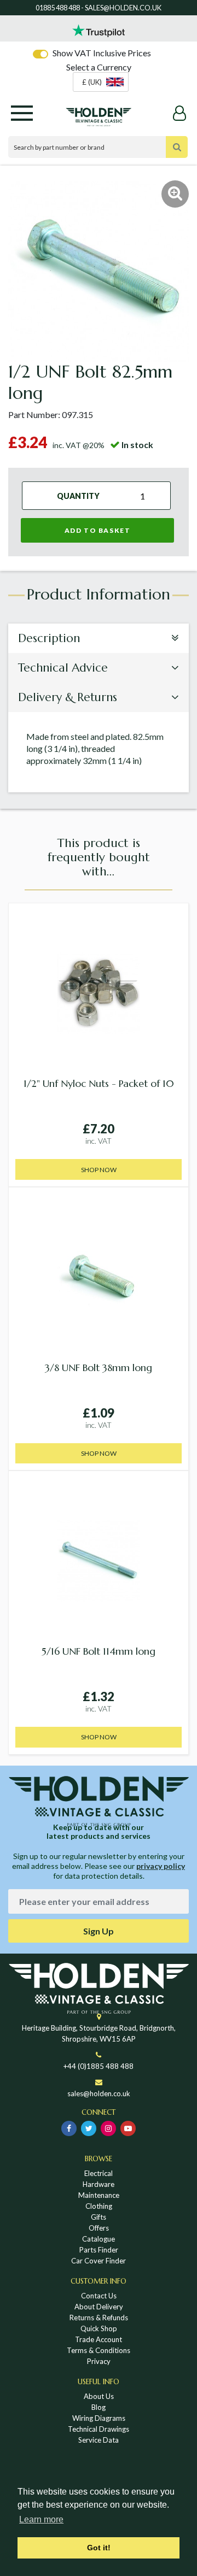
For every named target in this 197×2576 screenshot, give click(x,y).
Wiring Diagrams (99, 2418)
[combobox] (101, 82)
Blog (99, 2407)
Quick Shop (99, 2328)
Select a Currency (99, 67)
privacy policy (161, 1866)
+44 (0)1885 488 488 (99, 2066)
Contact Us (99, 2296)
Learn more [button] (41, 2519)
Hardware (99, 2184)
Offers (99, 2228)
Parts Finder (99, 2250)
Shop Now (99, 1170)
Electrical (99, 2173)
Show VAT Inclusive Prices (102, 53)
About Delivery (99, 2307)
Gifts (99, 2217)
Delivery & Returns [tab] (68, 697)
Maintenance (99, 2195)
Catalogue (99, 2239)
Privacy (99, 2361)
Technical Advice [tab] (63, 668)
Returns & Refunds (99, 2318)
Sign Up (99, 1931)
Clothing (99, 2206)
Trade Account (99, 2339)
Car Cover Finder (99, 2261)
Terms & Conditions (99, 2350)
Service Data (99, 2440)
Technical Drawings (99, 2429)
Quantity (78, 496)
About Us (99, 2396)
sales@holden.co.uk (99, 2093)
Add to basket (98, 530)
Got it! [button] (99, 2548)
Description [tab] (49, 638)
